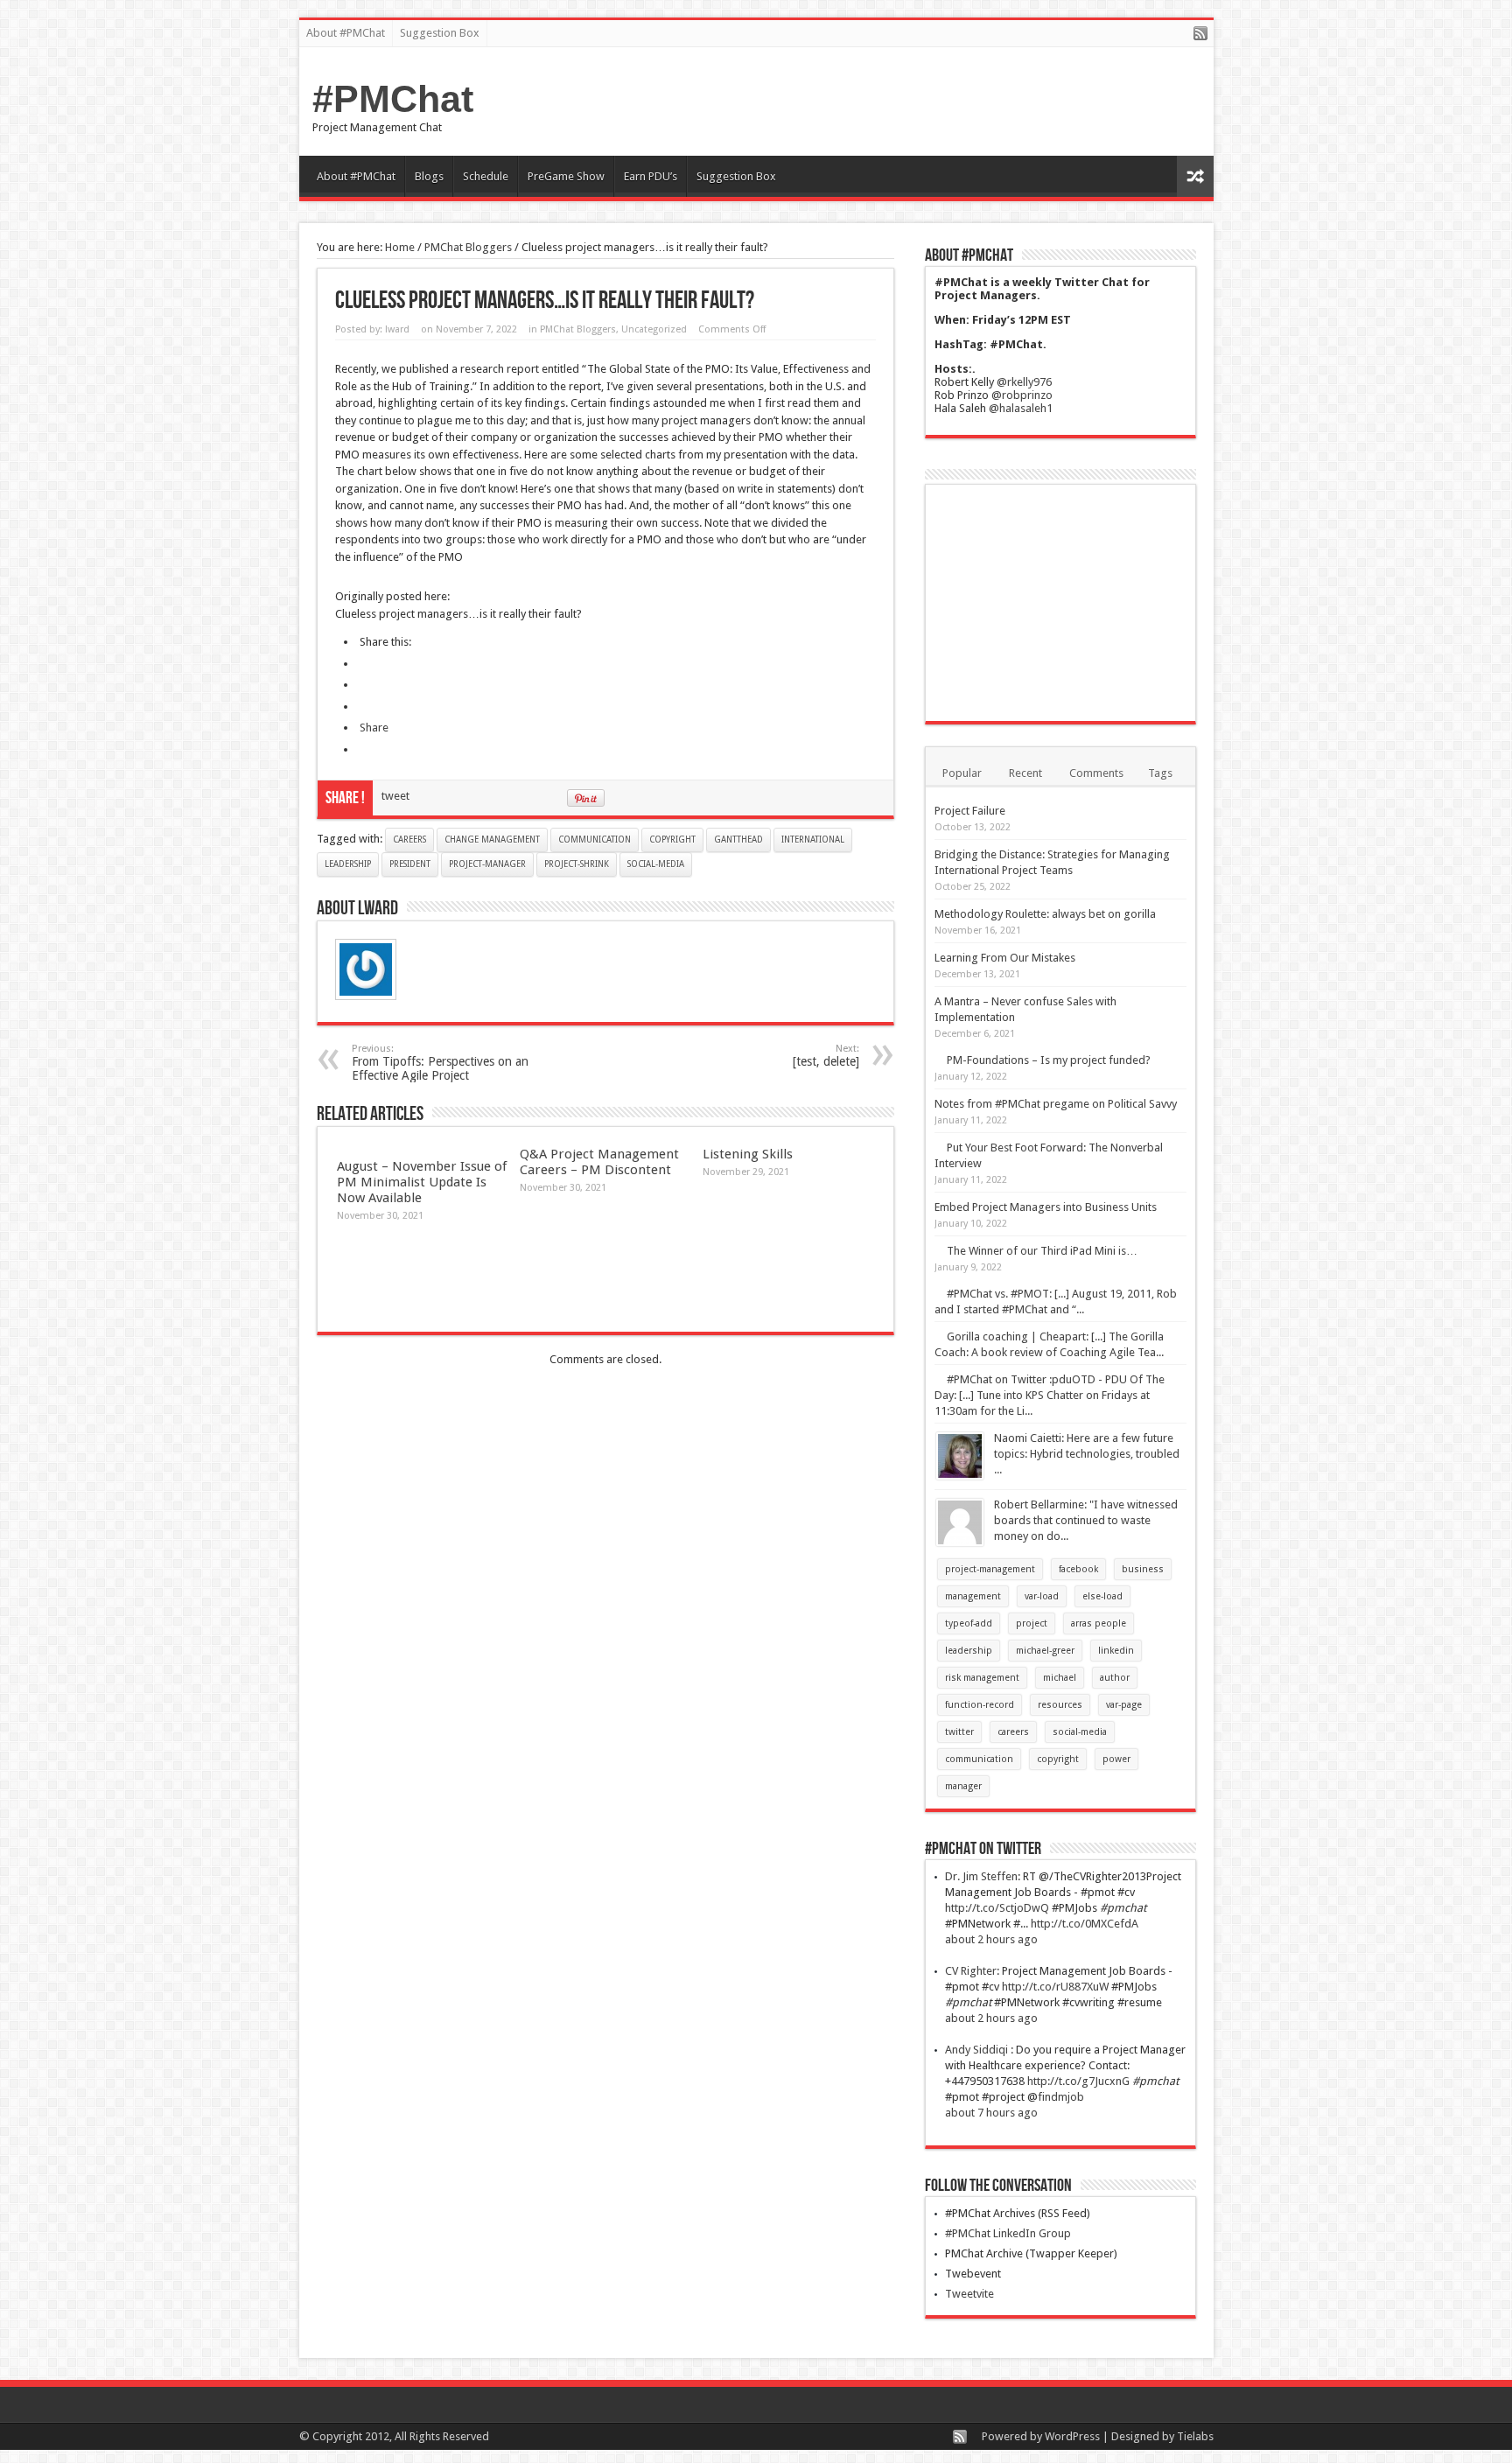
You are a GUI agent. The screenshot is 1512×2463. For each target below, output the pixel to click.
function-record (980, 1705)
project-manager (487, 864)
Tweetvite (969, 2294)
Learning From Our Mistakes (1005, 958)
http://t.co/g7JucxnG (1078, 2081)
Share (374, 728)
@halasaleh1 (1021, 408)
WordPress (1072, 2436)
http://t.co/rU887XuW (1055, 1987)
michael (1060, 1678)
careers (409, 840)
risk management (982, 1678)
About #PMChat (346, 33)
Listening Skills (748, 1154)
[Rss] (1200, 35)
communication (595, 840)
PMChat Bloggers (468, 247)
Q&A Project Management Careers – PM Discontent (599, 1162)
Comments (1096, 773)
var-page (1124, 1705)
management (973, 1596)
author (1115, 1678)
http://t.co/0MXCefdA (1085, 1924)
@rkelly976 (1024, 382)
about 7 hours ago (991, 2113)
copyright (672, 840)
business (1143, 1569)
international (813, 840)
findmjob (1061, 2097)
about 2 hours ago (991, 1939)
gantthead (738, 840)
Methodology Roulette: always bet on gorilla (1045, 914)
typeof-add (969, 1623)
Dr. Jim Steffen (981, 1876)
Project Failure (970, 811)
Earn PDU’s (651, 176)
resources (1060, 1705)
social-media (656, 864)
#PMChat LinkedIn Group (1008, 2233)
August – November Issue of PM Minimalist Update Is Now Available (422, 1182)
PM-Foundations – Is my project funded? (1049, 1060)
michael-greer (1045, 1651)
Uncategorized (654, 329)
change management (492, 840)
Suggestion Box (440, 33)
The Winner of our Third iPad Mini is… (1042, 1251)
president (410, 864)
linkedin (1116, 1651)
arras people (1099, 1623)
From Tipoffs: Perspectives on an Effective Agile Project (440, 1063)
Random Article (1195, 176)
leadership (348, 864)
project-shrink (577, 864)
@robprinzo (1022, 395)
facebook (1078, 1569)
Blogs (429, 176)
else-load (1102, 1596)
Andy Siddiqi (978, 2050)
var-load (1042, 1596)
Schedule (486, 176)
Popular (962, 773)
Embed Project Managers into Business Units (1046, 1207)
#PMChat (393, 99)
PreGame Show (566, 176)
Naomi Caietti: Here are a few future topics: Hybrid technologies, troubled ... (1087, 1454)
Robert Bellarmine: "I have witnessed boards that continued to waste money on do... (1086, 1520)
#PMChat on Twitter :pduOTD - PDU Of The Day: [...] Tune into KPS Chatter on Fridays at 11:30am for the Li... (1050, 1395)
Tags (1160, 773)
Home (400, 247)
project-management (990, 1569)
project (1032, 1623)
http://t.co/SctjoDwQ (997, 1908)
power (1116, 1759)
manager (963, 1786)
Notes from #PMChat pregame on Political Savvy (1056, 1104)
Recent (1025, 773)
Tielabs (1195, 2436)
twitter (959, 1732)
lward (397, 329)
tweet (395, 796)
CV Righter (971, 1971)
